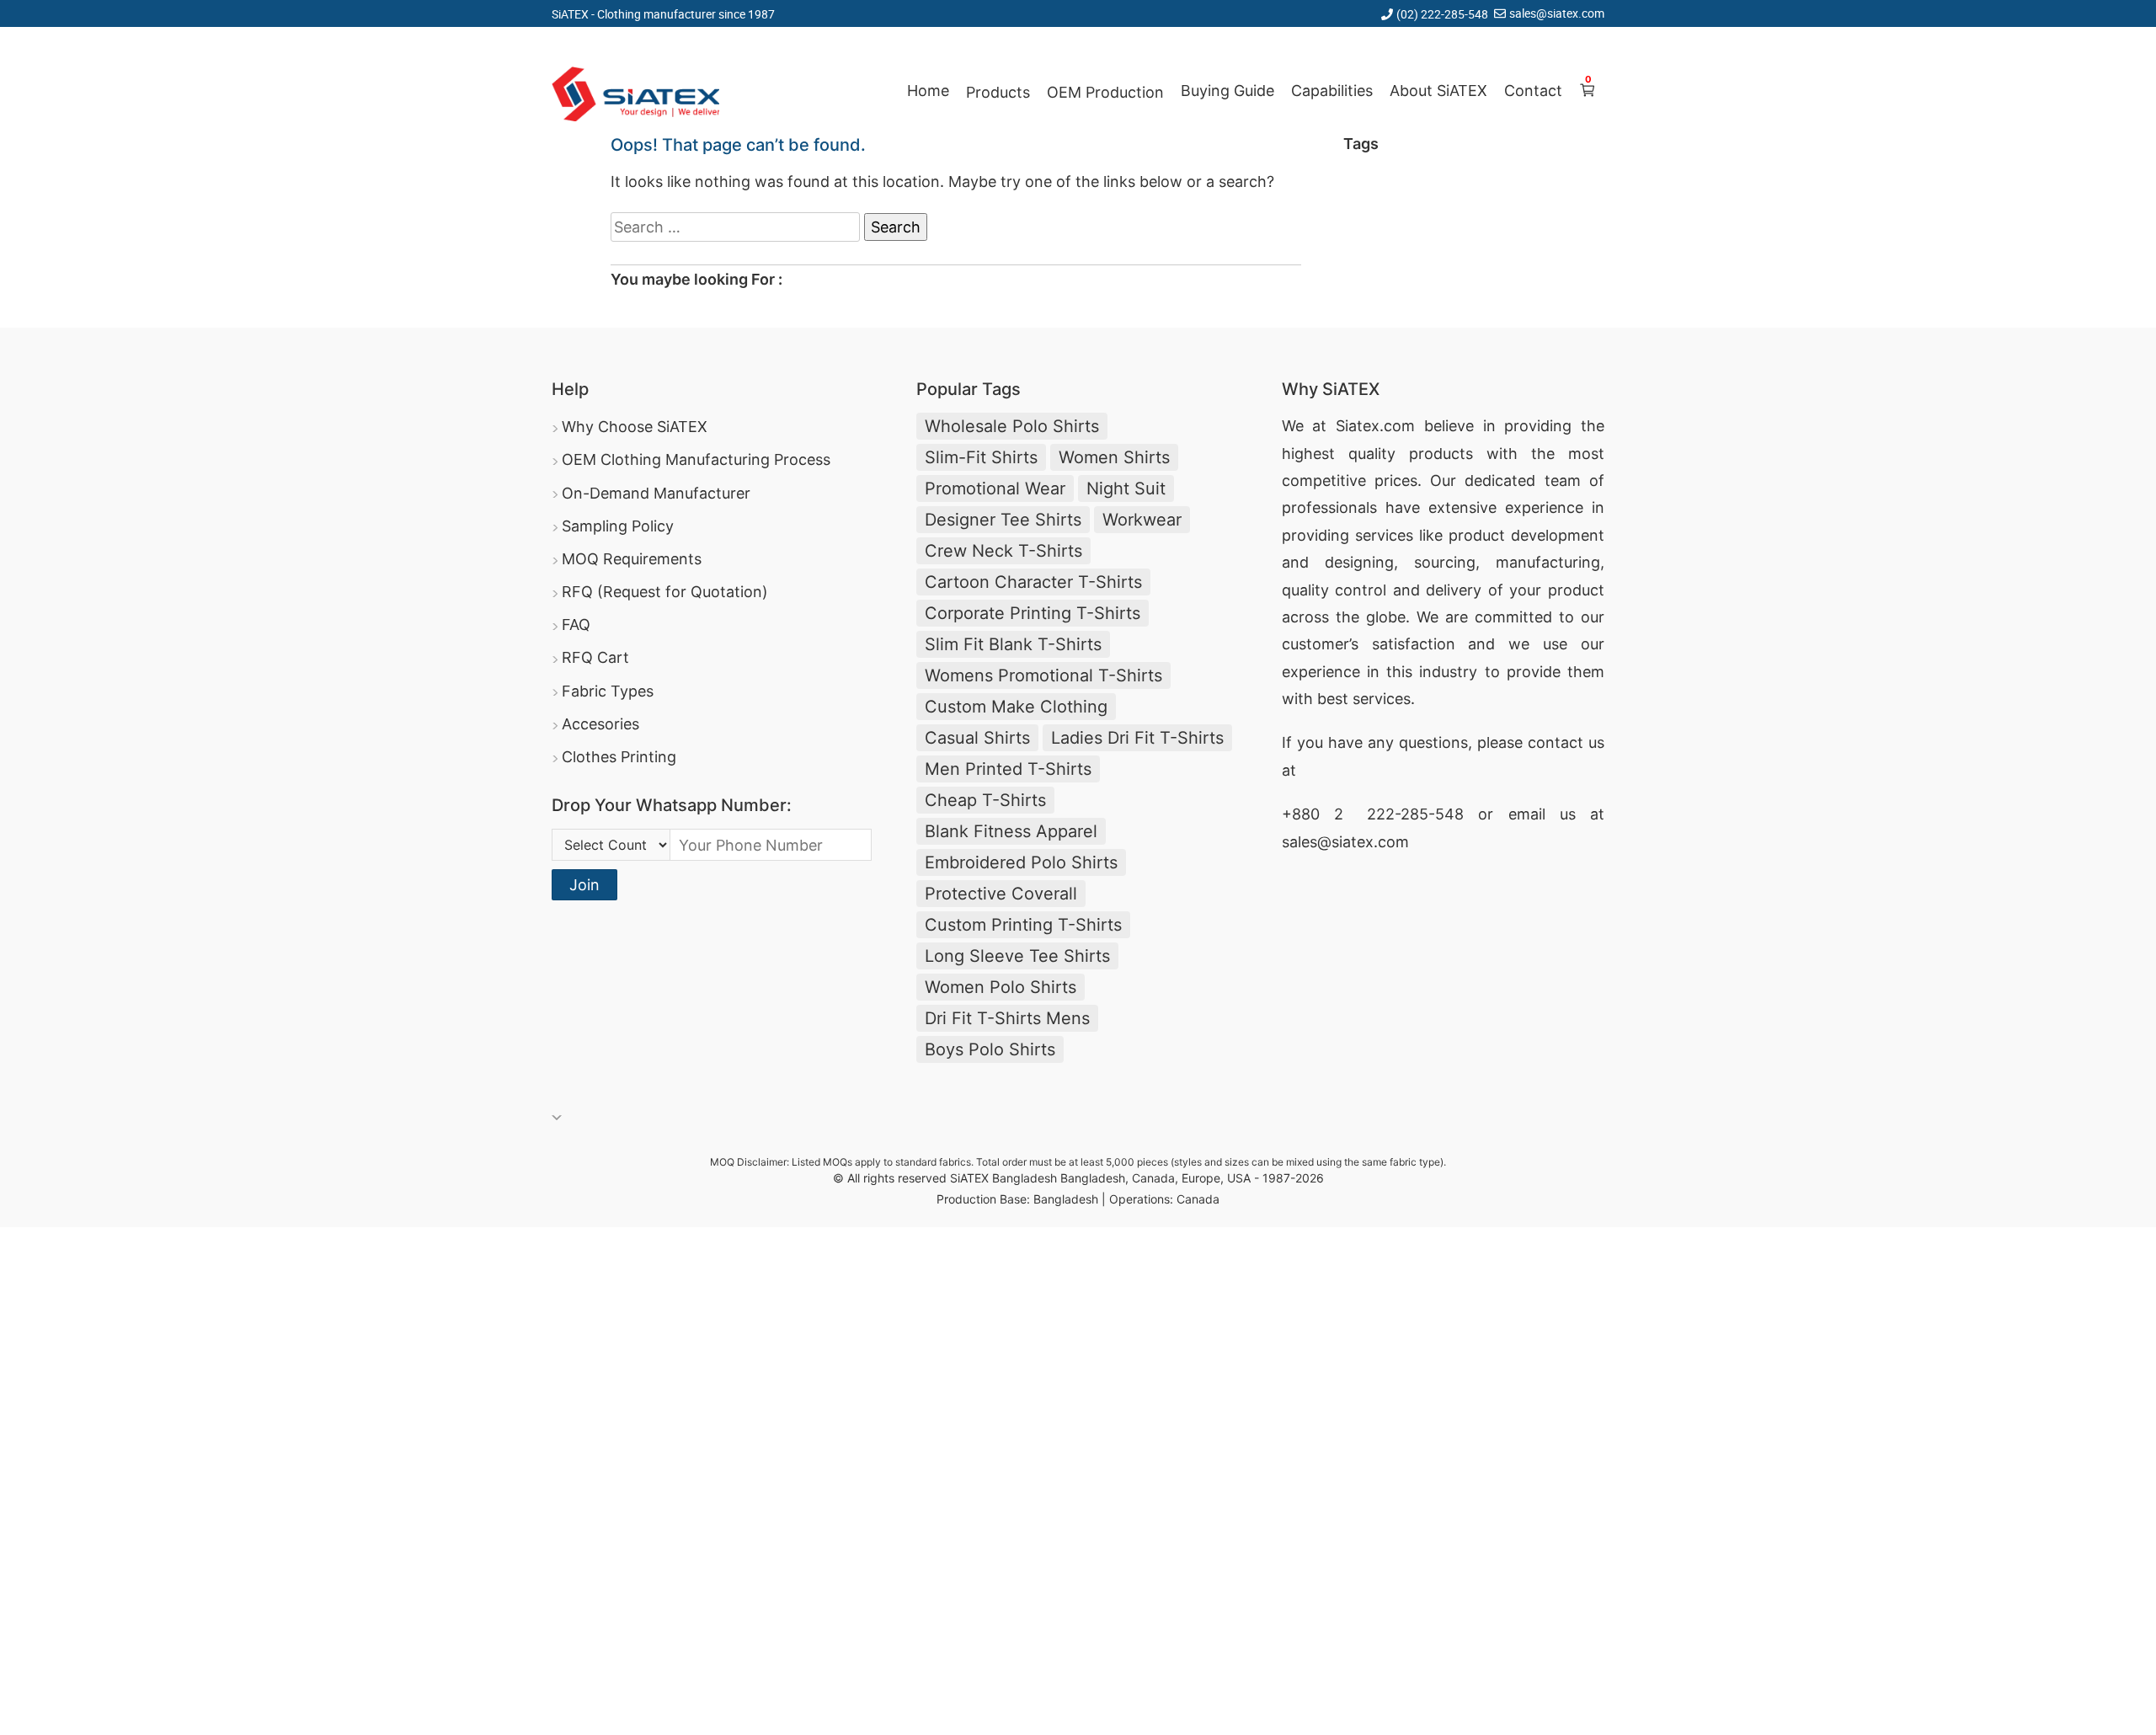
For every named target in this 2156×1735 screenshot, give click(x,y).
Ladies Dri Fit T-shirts (1137, 738)
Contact (1533, 91)
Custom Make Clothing (1016, 707)
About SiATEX (1438, 91)
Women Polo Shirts (1001, 987)
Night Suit (1126, 488)
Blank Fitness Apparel (1011, 831)
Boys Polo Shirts (990, 1049)
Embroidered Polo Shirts (1021, 862)
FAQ (576, 625)
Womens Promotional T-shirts (1043, 675)
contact (1556, 742)
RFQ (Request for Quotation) (665, 592)
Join (584, 885)
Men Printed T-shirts (1008, 769)
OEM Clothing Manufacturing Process (696, 459)
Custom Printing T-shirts (1023, 925)
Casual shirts (977, 738)
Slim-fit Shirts (981, 457)
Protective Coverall (1001, 894)
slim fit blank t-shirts (1013, 644)
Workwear (1142, 520)
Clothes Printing (619, 757)
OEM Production (1105, 92)
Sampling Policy (618, 526)
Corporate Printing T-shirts (1033, 613)
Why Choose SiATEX (635, 427)
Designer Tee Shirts (1003, 520)
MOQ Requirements (632, 559)
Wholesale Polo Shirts (1012, 426)
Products (998, 92)
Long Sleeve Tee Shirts (1017, 956)
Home (928, 91)
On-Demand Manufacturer (656, 493)
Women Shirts (1114, 457)
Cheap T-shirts (985, 800)
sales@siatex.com (1557, 13)
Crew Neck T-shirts (1003, 551)
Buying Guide (1227, 91)
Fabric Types (608, 691)
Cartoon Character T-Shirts (1033, 582)
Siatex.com (1375, 426)
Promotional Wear (995, 488)
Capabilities (1332, 91)
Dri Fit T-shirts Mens (1007, 1018)
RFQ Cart (595, 657)
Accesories (600, 724)
